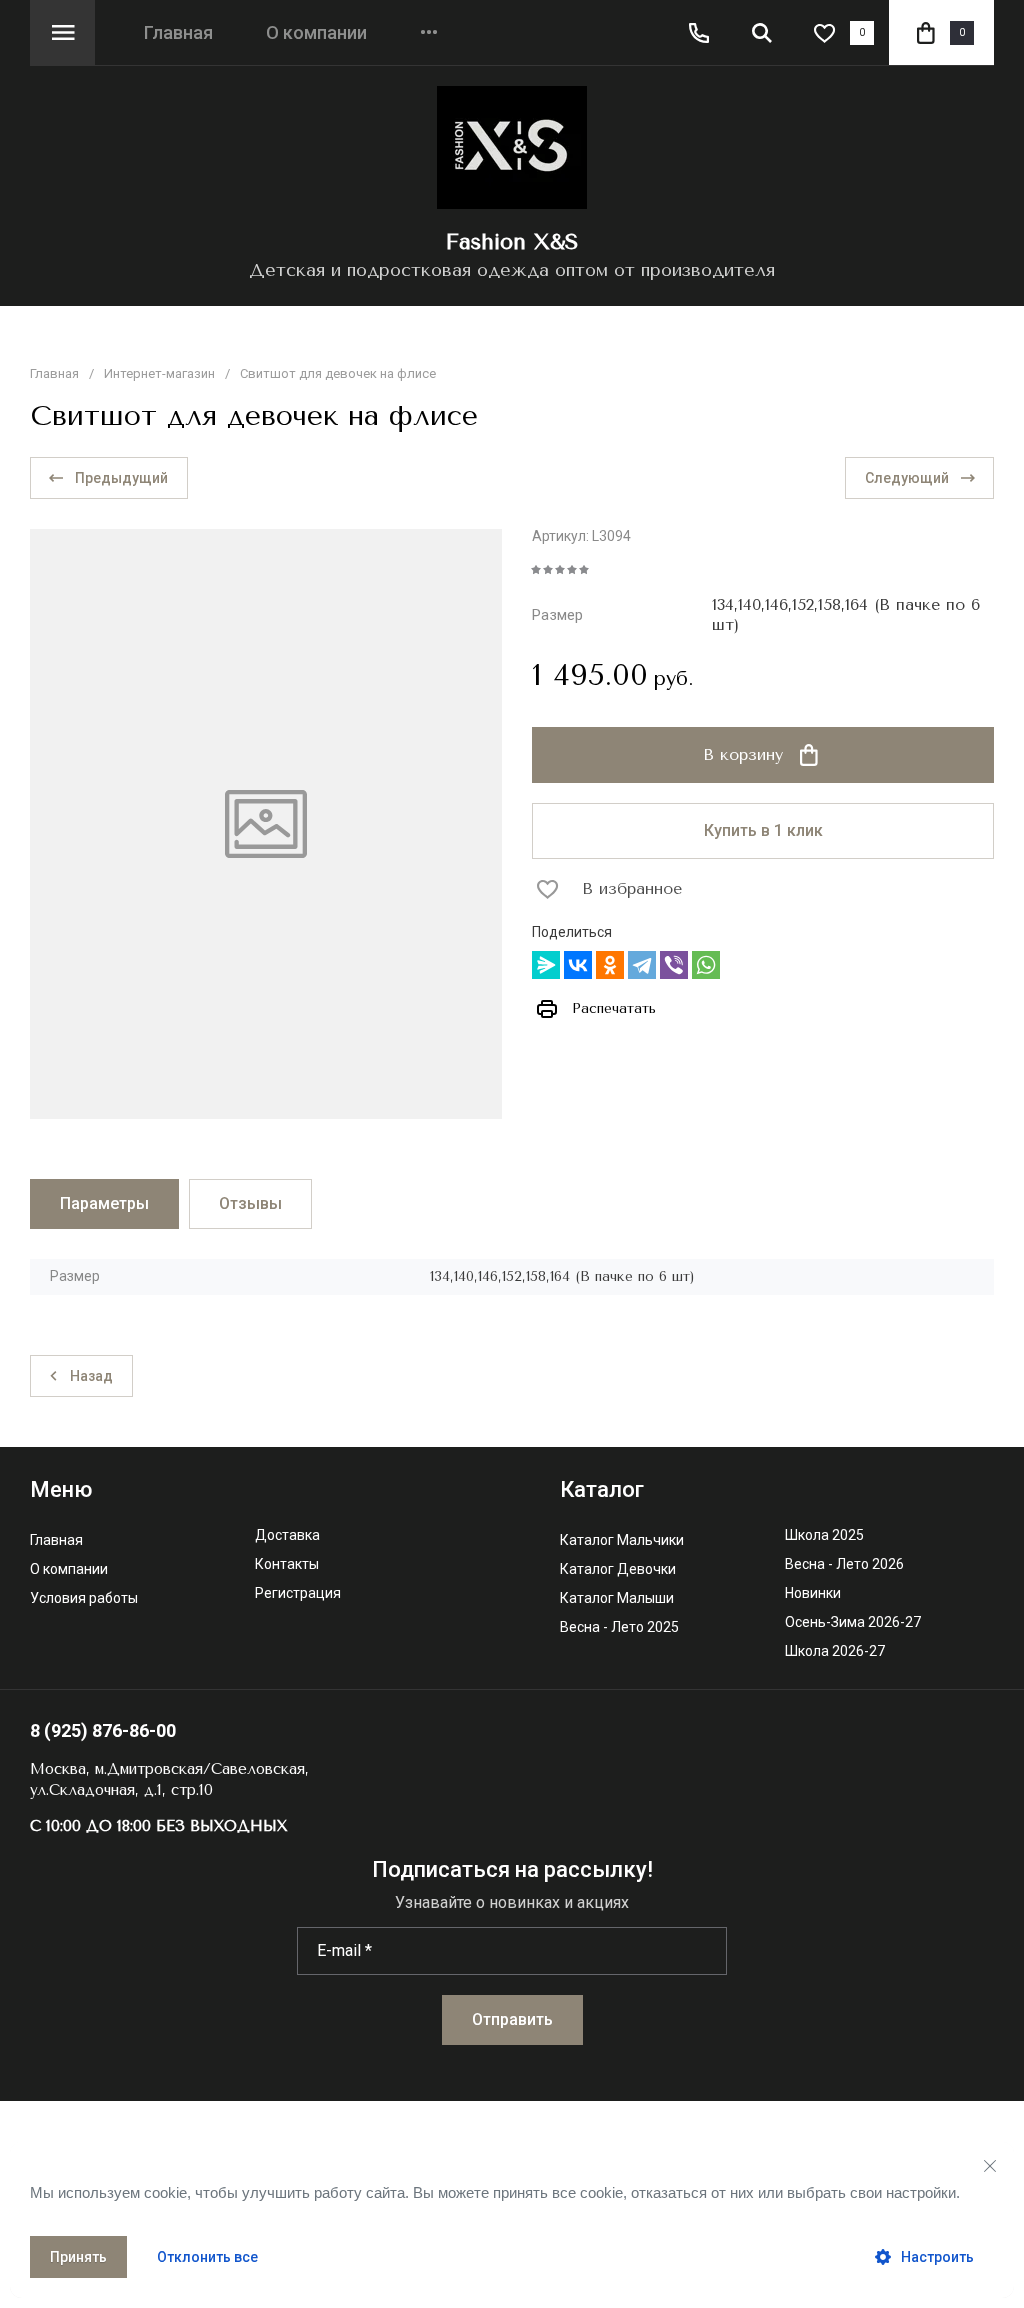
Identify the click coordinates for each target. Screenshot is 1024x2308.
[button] (62, 32)
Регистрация (298, 1593)
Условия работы (84, 1598)
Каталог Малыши (617, 1598)
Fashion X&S (512, 242)
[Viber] (674, 965)
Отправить (512, 2019)
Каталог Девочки (618, 1569)
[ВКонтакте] (578, 965)
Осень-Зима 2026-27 (853, 1622)
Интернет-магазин (159, 373)
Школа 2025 (824, 1535)
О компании (316, 33)
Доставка (287, 1535)
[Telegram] (642, 965)
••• (429, 33)
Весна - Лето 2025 (619, 1627)
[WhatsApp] (706, 965)
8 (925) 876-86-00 (103, 1730)
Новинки (813, 1593)
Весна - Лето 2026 (844, 1564)
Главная (178, 33)
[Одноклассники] (610, 965)
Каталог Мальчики (622, 1540)
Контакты (287, 1564)
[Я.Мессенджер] (546, 965)
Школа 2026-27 (835, 1651)
